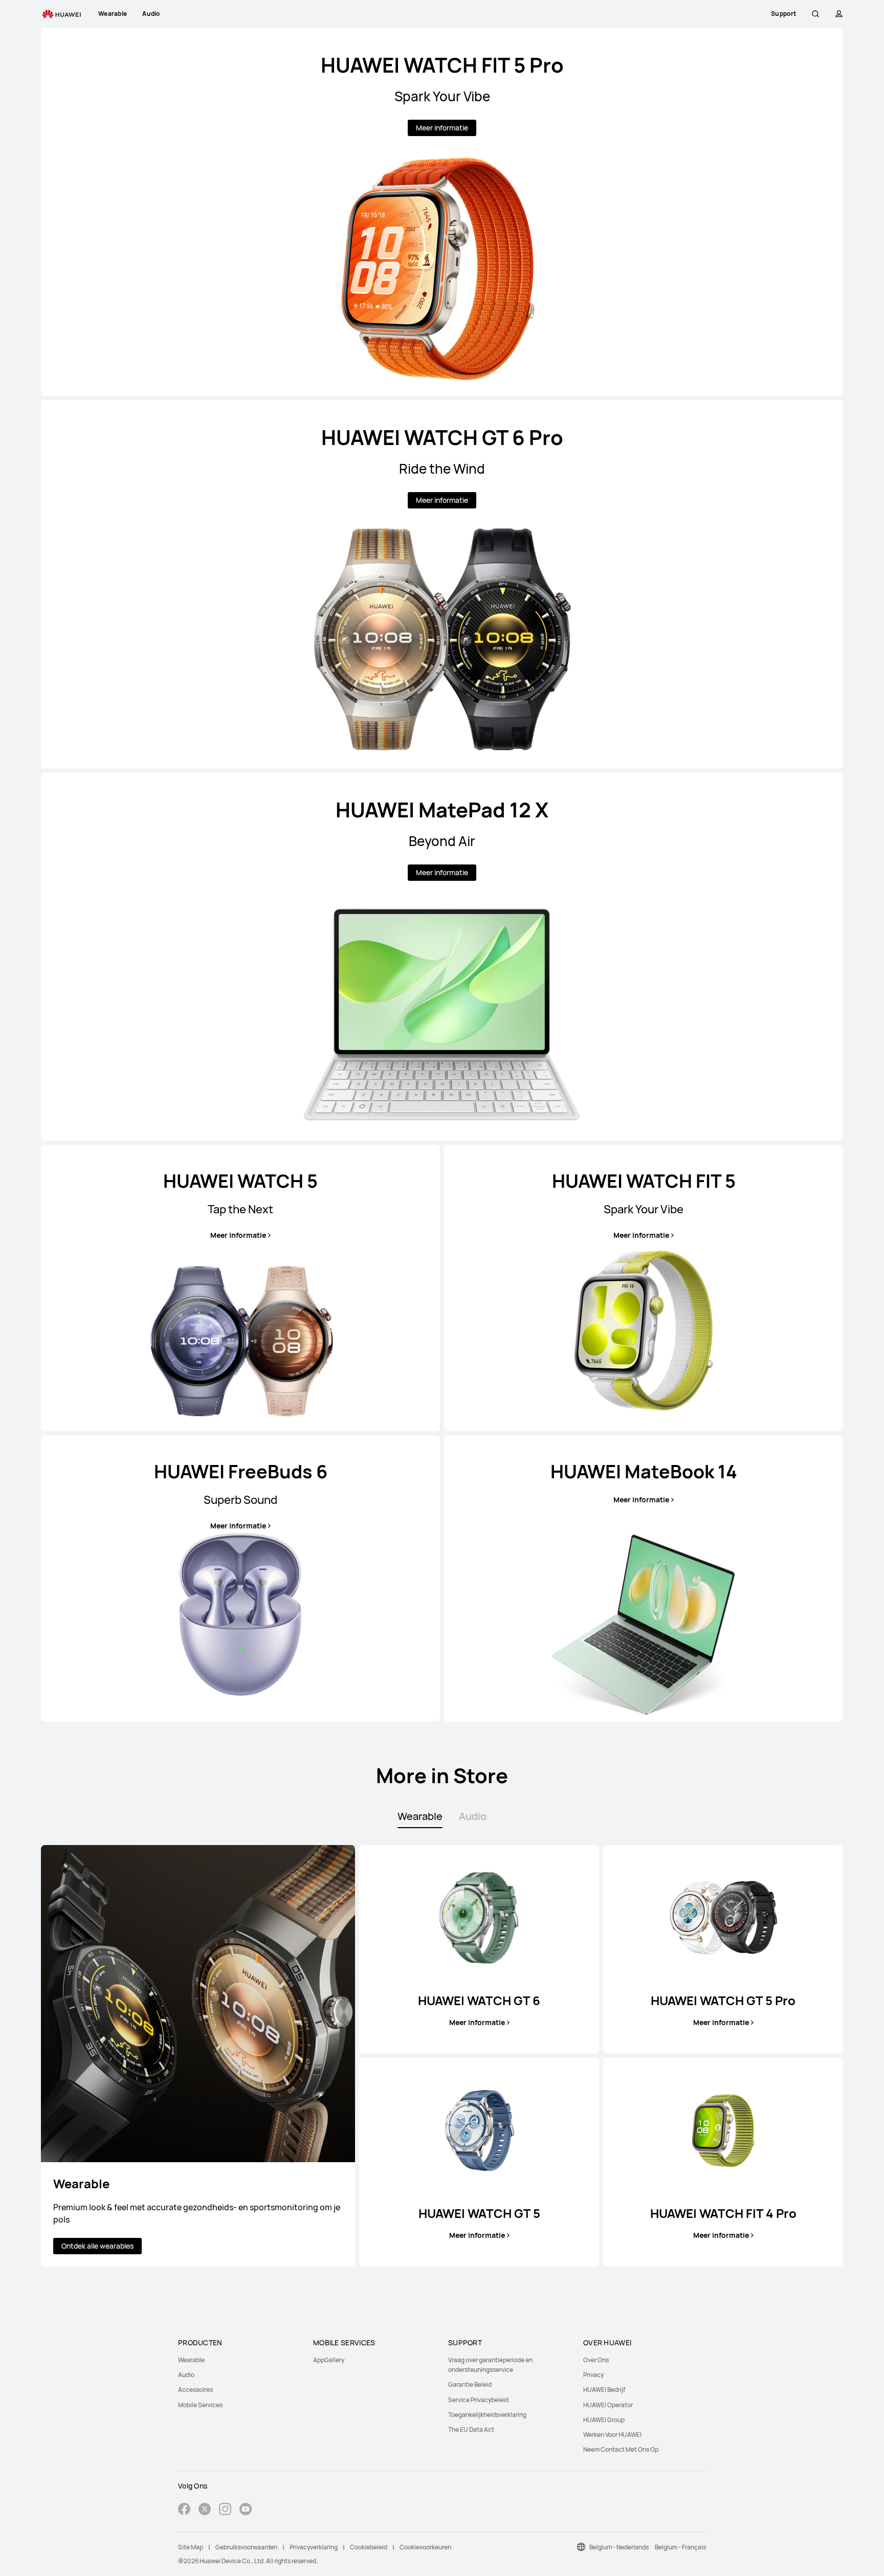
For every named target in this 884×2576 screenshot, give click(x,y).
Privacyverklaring (314, 2547)
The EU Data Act (471, 2429)
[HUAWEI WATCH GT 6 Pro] (442, 584)
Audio (186, 2375)
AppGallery (329, 2360)
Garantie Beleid (470, 2384)
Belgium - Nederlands (619, 2547)
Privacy (593, 2375)
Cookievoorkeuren (425, 2547)
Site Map (191, 2547)
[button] (815, 14)
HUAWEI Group (604, 2420)
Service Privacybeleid (478, 2400)
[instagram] (225, 2510)
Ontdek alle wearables (97, 2246)
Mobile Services (200, 2405)
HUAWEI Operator (608, 2405)
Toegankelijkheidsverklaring (487, 2415)
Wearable (191, 2360)
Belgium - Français (680, 2547)
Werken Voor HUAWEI (612, 2435)
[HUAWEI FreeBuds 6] (240, 1579)
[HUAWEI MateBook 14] (644, 1579)
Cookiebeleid (369, 2547)
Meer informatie (442, 128)
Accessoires (195, 2390)
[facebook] (184, 2510)
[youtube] (246, 2510)
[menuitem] (239, 2360)
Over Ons (596, 2360)
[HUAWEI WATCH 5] (240, 1288)
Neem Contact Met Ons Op (621, 2449)
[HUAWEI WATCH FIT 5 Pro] (442, 212)
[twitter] (205, 2510)
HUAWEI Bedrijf (604, 2390)
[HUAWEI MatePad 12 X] (442, 957)
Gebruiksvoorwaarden (246, 2547)
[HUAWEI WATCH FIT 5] (644, 1288)
